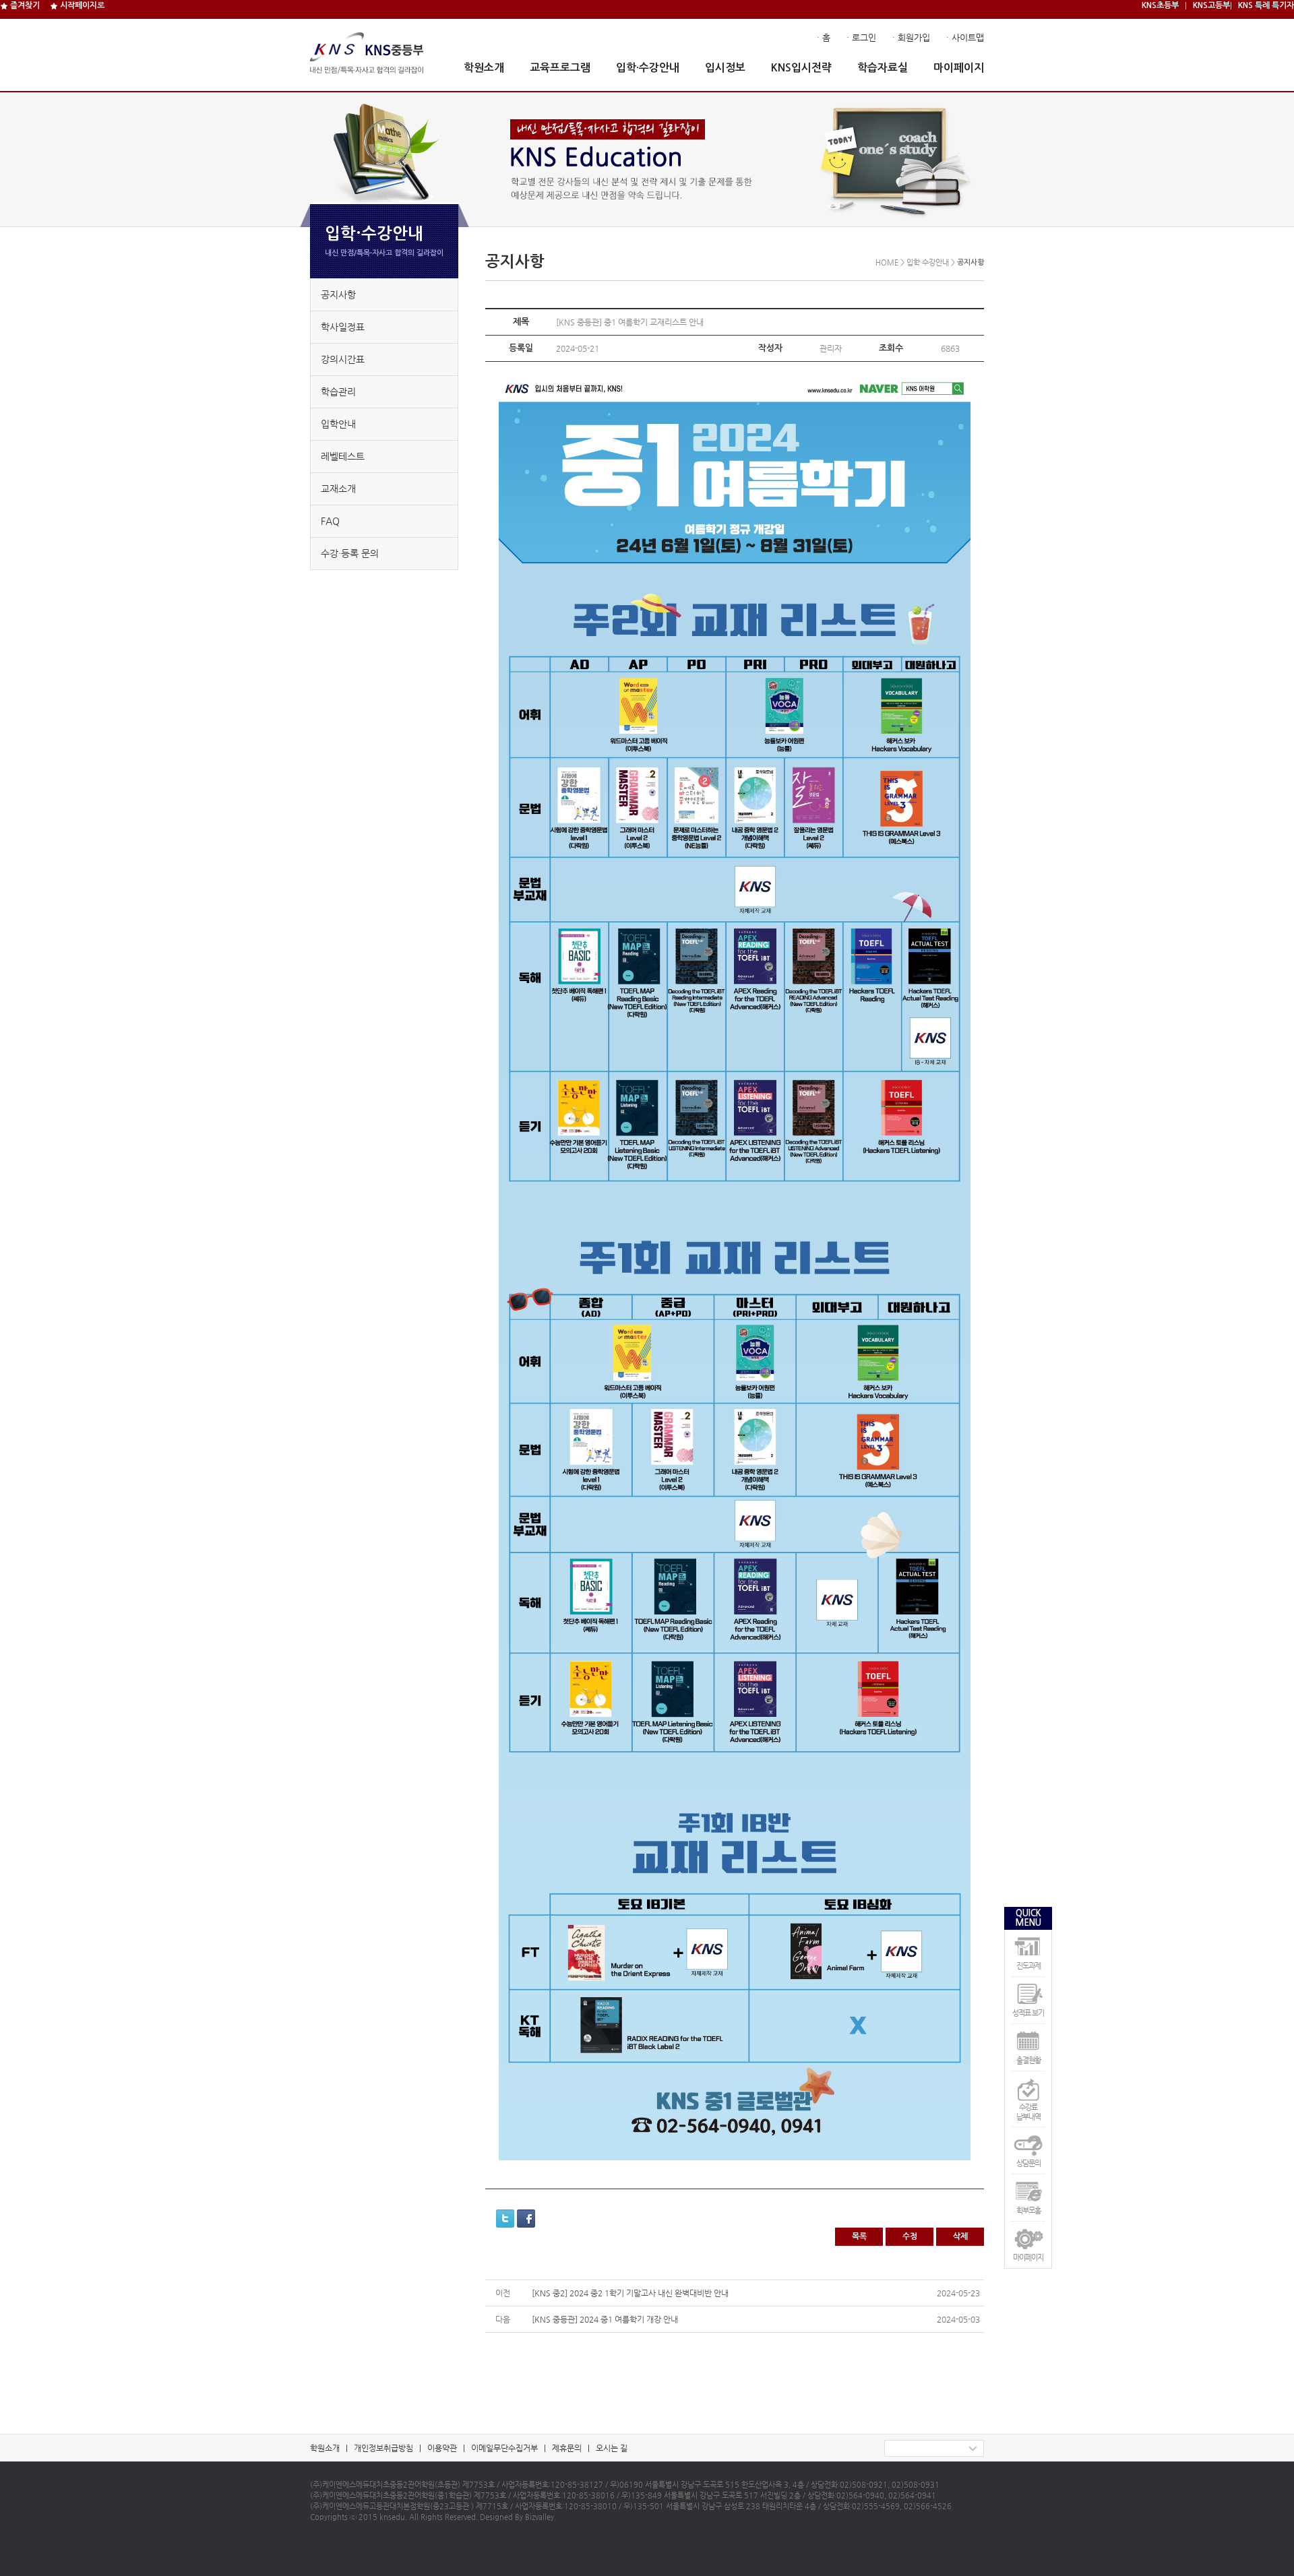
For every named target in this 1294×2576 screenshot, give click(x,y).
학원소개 (484, 68)
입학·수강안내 (648, 68)
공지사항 (338, 294)
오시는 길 (612, 2448)
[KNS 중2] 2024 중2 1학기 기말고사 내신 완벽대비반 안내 (630, 2293)
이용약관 (442, 2448)
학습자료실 (883, 68)
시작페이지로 (81, 5)
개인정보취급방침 (383, 2448)
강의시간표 (343, 359)
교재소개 (338, 489)
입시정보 (725, 68)
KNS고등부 (1211, 5)
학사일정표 (343, 327)
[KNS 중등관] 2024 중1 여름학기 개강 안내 (605, 2319)
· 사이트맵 (965, 37)
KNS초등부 (1160, 5)
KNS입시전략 (801, 68)
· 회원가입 (911, 37)
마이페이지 (959, 68)
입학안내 (338, 424)
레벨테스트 (343, 456)
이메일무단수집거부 (504, 2448)
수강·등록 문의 (350, 553)
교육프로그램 (560, 68)
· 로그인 (861, 37)
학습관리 (338, 391)
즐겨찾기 (24, 5)
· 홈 (824, 37)
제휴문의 (567, 2448)
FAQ (330, 521)
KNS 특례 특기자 (1266, 5)
